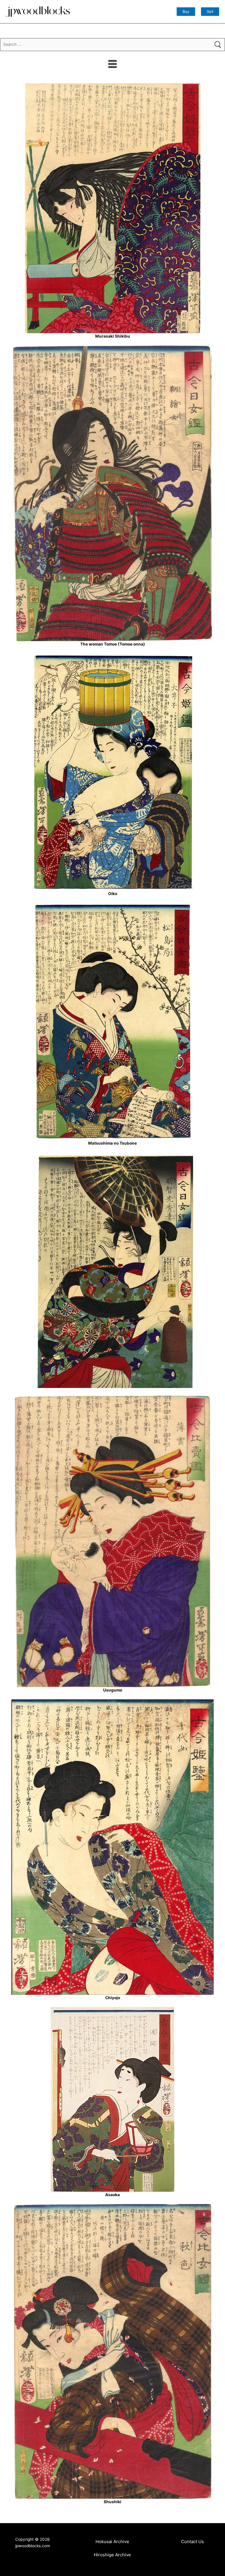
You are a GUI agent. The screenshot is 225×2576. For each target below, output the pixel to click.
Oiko (113, 894)
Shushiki (112, 2502)
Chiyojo (113, 1998)
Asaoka (112, 2195)
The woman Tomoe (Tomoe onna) (113, 644)
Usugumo (113, 1690)
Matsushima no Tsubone (112, 1143)
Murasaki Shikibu (113, 336)
